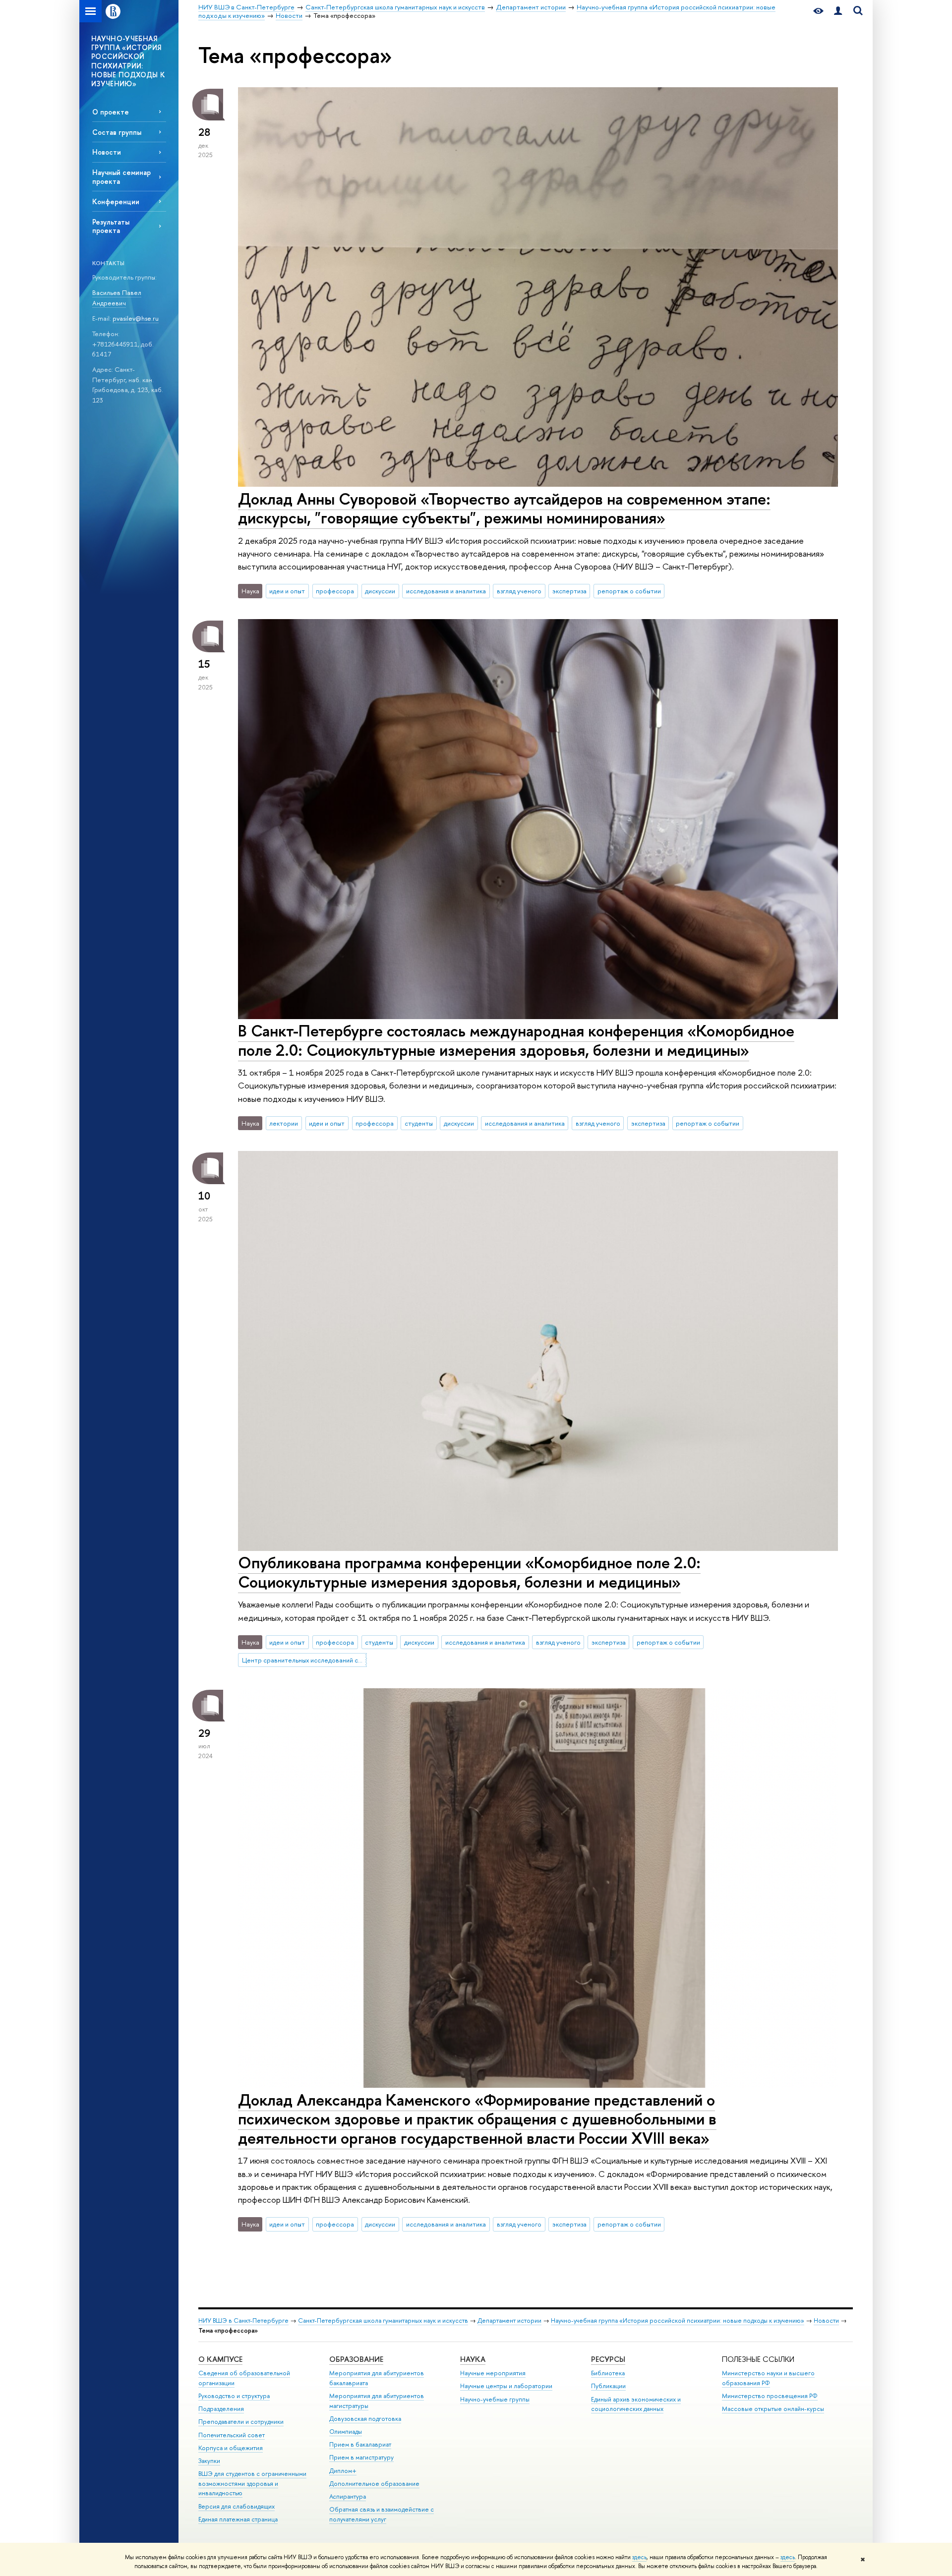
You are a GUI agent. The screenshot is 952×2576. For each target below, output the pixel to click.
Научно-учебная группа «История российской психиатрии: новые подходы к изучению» (678, 2320)
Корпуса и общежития (231, 2448)
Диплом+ (343, 2471)
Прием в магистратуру (361, 2457)
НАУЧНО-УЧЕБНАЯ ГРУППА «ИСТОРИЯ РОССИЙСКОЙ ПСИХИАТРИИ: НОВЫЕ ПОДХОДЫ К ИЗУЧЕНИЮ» (128, 61)
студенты (419, 1123)
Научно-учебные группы (495, 2399)
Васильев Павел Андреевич (117, 298)
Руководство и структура (234, 2396)
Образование (356, 2359)
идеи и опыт (287, 591)
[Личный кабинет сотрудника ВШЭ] (838, 11)
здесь (639, 2557)
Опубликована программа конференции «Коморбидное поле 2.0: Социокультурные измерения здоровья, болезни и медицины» (469, 1572)
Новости (107, 152)
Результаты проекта (111, 226)
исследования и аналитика (446, 591)
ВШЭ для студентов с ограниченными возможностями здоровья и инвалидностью (252, 2484)
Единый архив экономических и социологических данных (636, 2404)
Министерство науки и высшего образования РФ (768, 2378)
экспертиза (569, 591)
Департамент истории (509, 2320)
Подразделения (221, 2409)
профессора (335, 591)
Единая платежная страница (238, 2519)
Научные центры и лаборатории (506, 2386)
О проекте (111, 112)
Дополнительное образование (374, 2484)
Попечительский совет (232, 2435)
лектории (284, 1123)
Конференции (116, 201)
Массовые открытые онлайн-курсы (773, 2409)
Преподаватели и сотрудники (241, 2422)
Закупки (209, 2461)
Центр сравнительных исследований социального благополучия (304, 1660)
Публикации (608, 2386)
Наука (473, 2359)
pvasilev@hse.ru (136, 318)
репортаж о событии (629, 591)
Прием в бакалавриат (360, 2444)
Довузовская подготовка (365, 2419)
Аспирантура (348, 2496)
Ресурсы (608, 2359)
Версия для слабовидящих (237, 2506)
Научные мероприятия (493, 2373)
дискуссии (380, 591)
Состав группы (117, 132)
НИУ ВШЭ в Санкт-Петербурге (243, 2320)
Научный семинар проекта (121, 176)
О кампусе (220, 2359)
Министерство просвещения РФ (770, 2396)
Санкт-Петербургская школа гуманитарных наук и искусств (383, 2320)
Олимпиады (346, 2432)
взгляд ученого (519, 591)
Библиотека (608, 2373)
